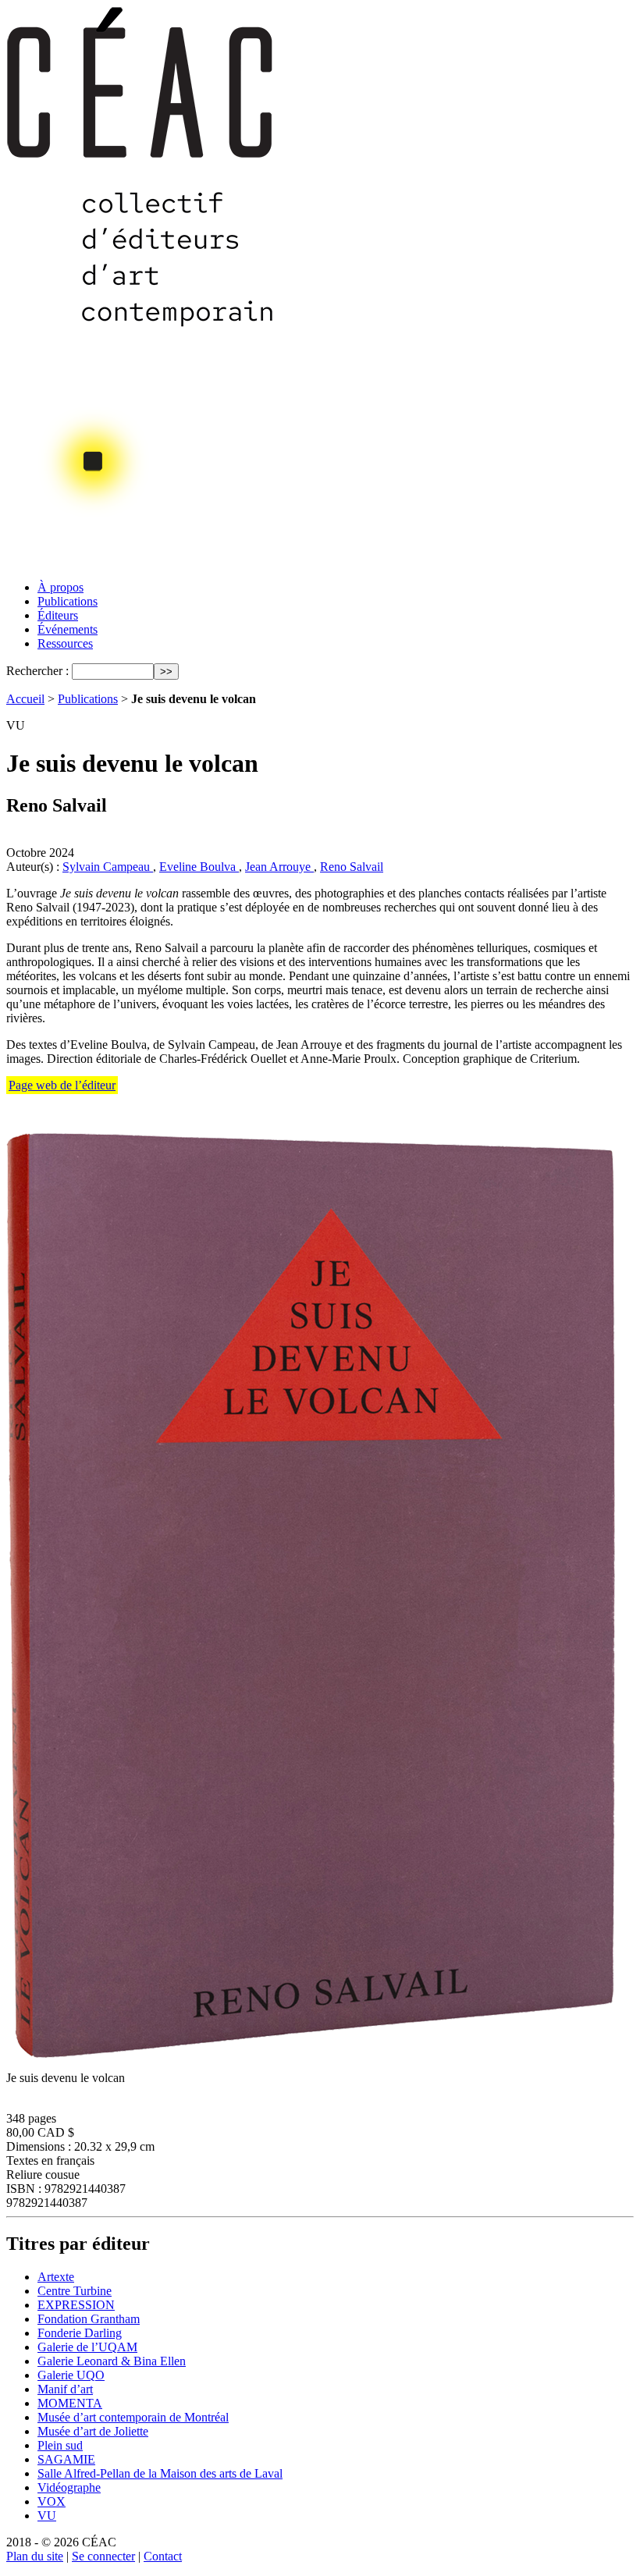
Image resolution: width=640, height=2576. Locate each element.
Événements (68, 629)
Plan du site (35, 2556)
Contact (163, 2556)
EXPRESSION (76, 2305)
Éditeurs (58, 615)
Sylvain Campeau (108, 867)
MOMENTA (70, 2403)
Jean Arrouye (279, 867)
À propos (60, 587)
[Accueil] (141, 564)
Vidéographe (69, 2487)
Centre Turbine (75, 2291)
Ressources (65, 643)
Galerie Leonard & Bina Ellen (112, 2361)
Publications (68, 601)
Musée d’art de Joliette (93, 2431)
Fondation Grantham (89, 2319)
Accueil (25, 699)
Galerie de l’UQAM (87, 2347)
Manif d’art (65, 2389)
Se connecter (103, 2556)
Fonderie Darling (80, 2333)
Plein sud (60, 2445)
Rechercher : (37, 671)
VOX (52, 2501)
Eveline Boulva (199, 867)
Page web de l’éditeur (62, 1085)
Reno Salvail (352, 867)
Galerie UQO (71, 2375)
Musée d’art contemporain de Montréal (133, 2417)
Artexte (56, 2277)
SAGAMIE (66, 2459)
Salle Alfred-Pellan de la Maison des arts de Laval (160, 2473)
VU (47, 2516)
